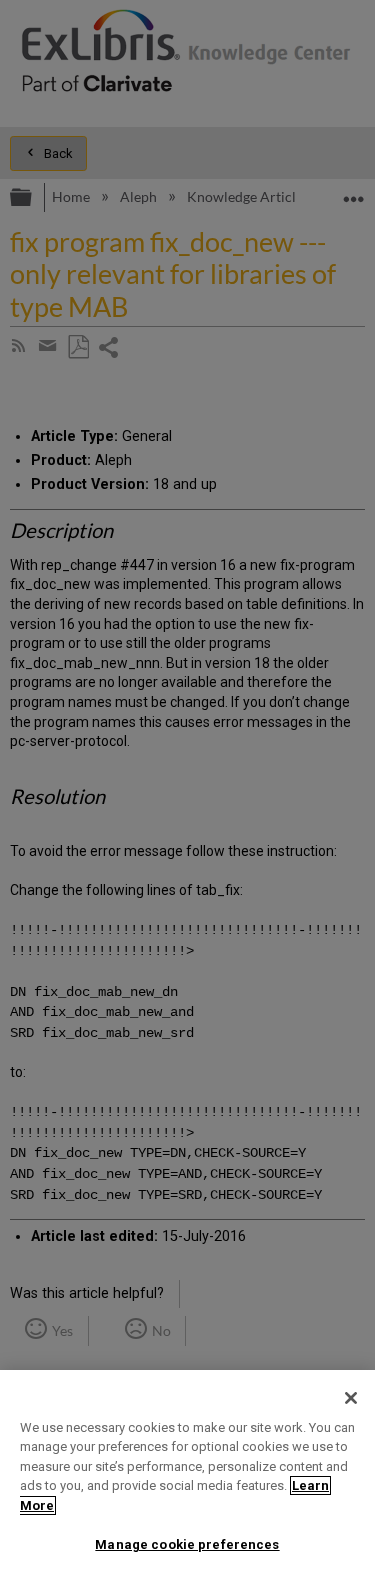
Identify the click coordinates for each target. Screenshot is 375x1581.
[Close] (351, 1398)
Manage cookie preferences (187, 1544)
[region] (187, 1475)
